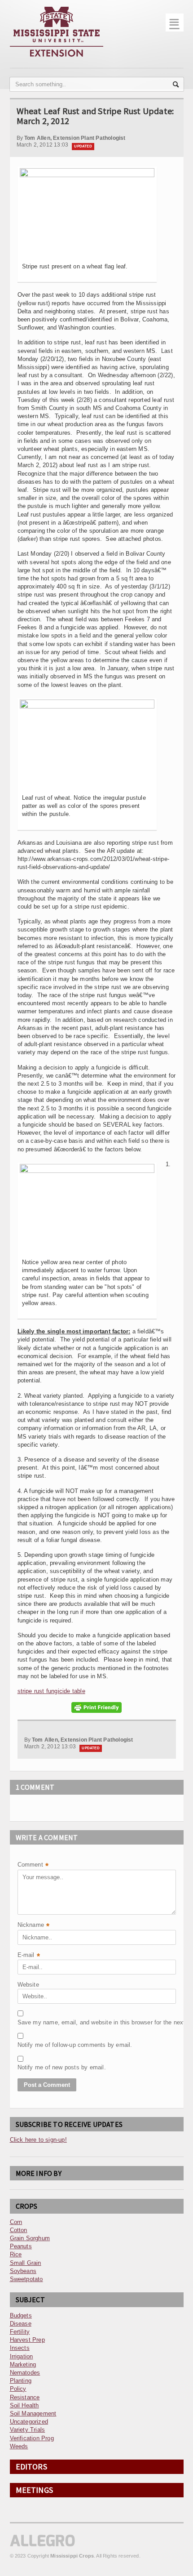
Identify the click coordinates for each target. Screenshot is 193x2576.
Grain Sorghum (30, 2238)
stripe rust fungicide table (51, 1691)
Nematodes (25, 2373)
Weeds (19, 2446)
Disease (21, 2324)
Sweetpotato (26, 2279)
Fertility (20, 2332)
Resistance (25, 2397)
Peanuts (21, 2246)
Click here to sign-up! (38, 2140)
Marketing (23, 2364)
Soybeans (23, 2271)
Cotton (19, 2230)
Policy (18, 2389)
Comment (33, 1865)
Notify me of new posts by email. (40, 2067)
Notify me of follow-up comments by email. (40, 2045)
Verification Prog (32, 2438)
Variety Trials (28, 2430)
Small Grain (26, 2263)
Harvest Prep (27, 2340)
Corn (16, 2222)
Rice (16, 2254)
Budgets (21, 2315)
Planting (21, 2381)
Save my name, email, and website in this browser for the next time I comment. (40, 2022)
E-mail (29, 1956)
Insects (20, 2348)
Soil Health (24, 2405)
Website (28, 1985)
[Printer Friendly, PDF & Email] (96, 1707)
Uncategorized (29, 2422)
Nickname (34, 1926)
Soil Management (33, 2413)
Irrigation (22, 2356)
